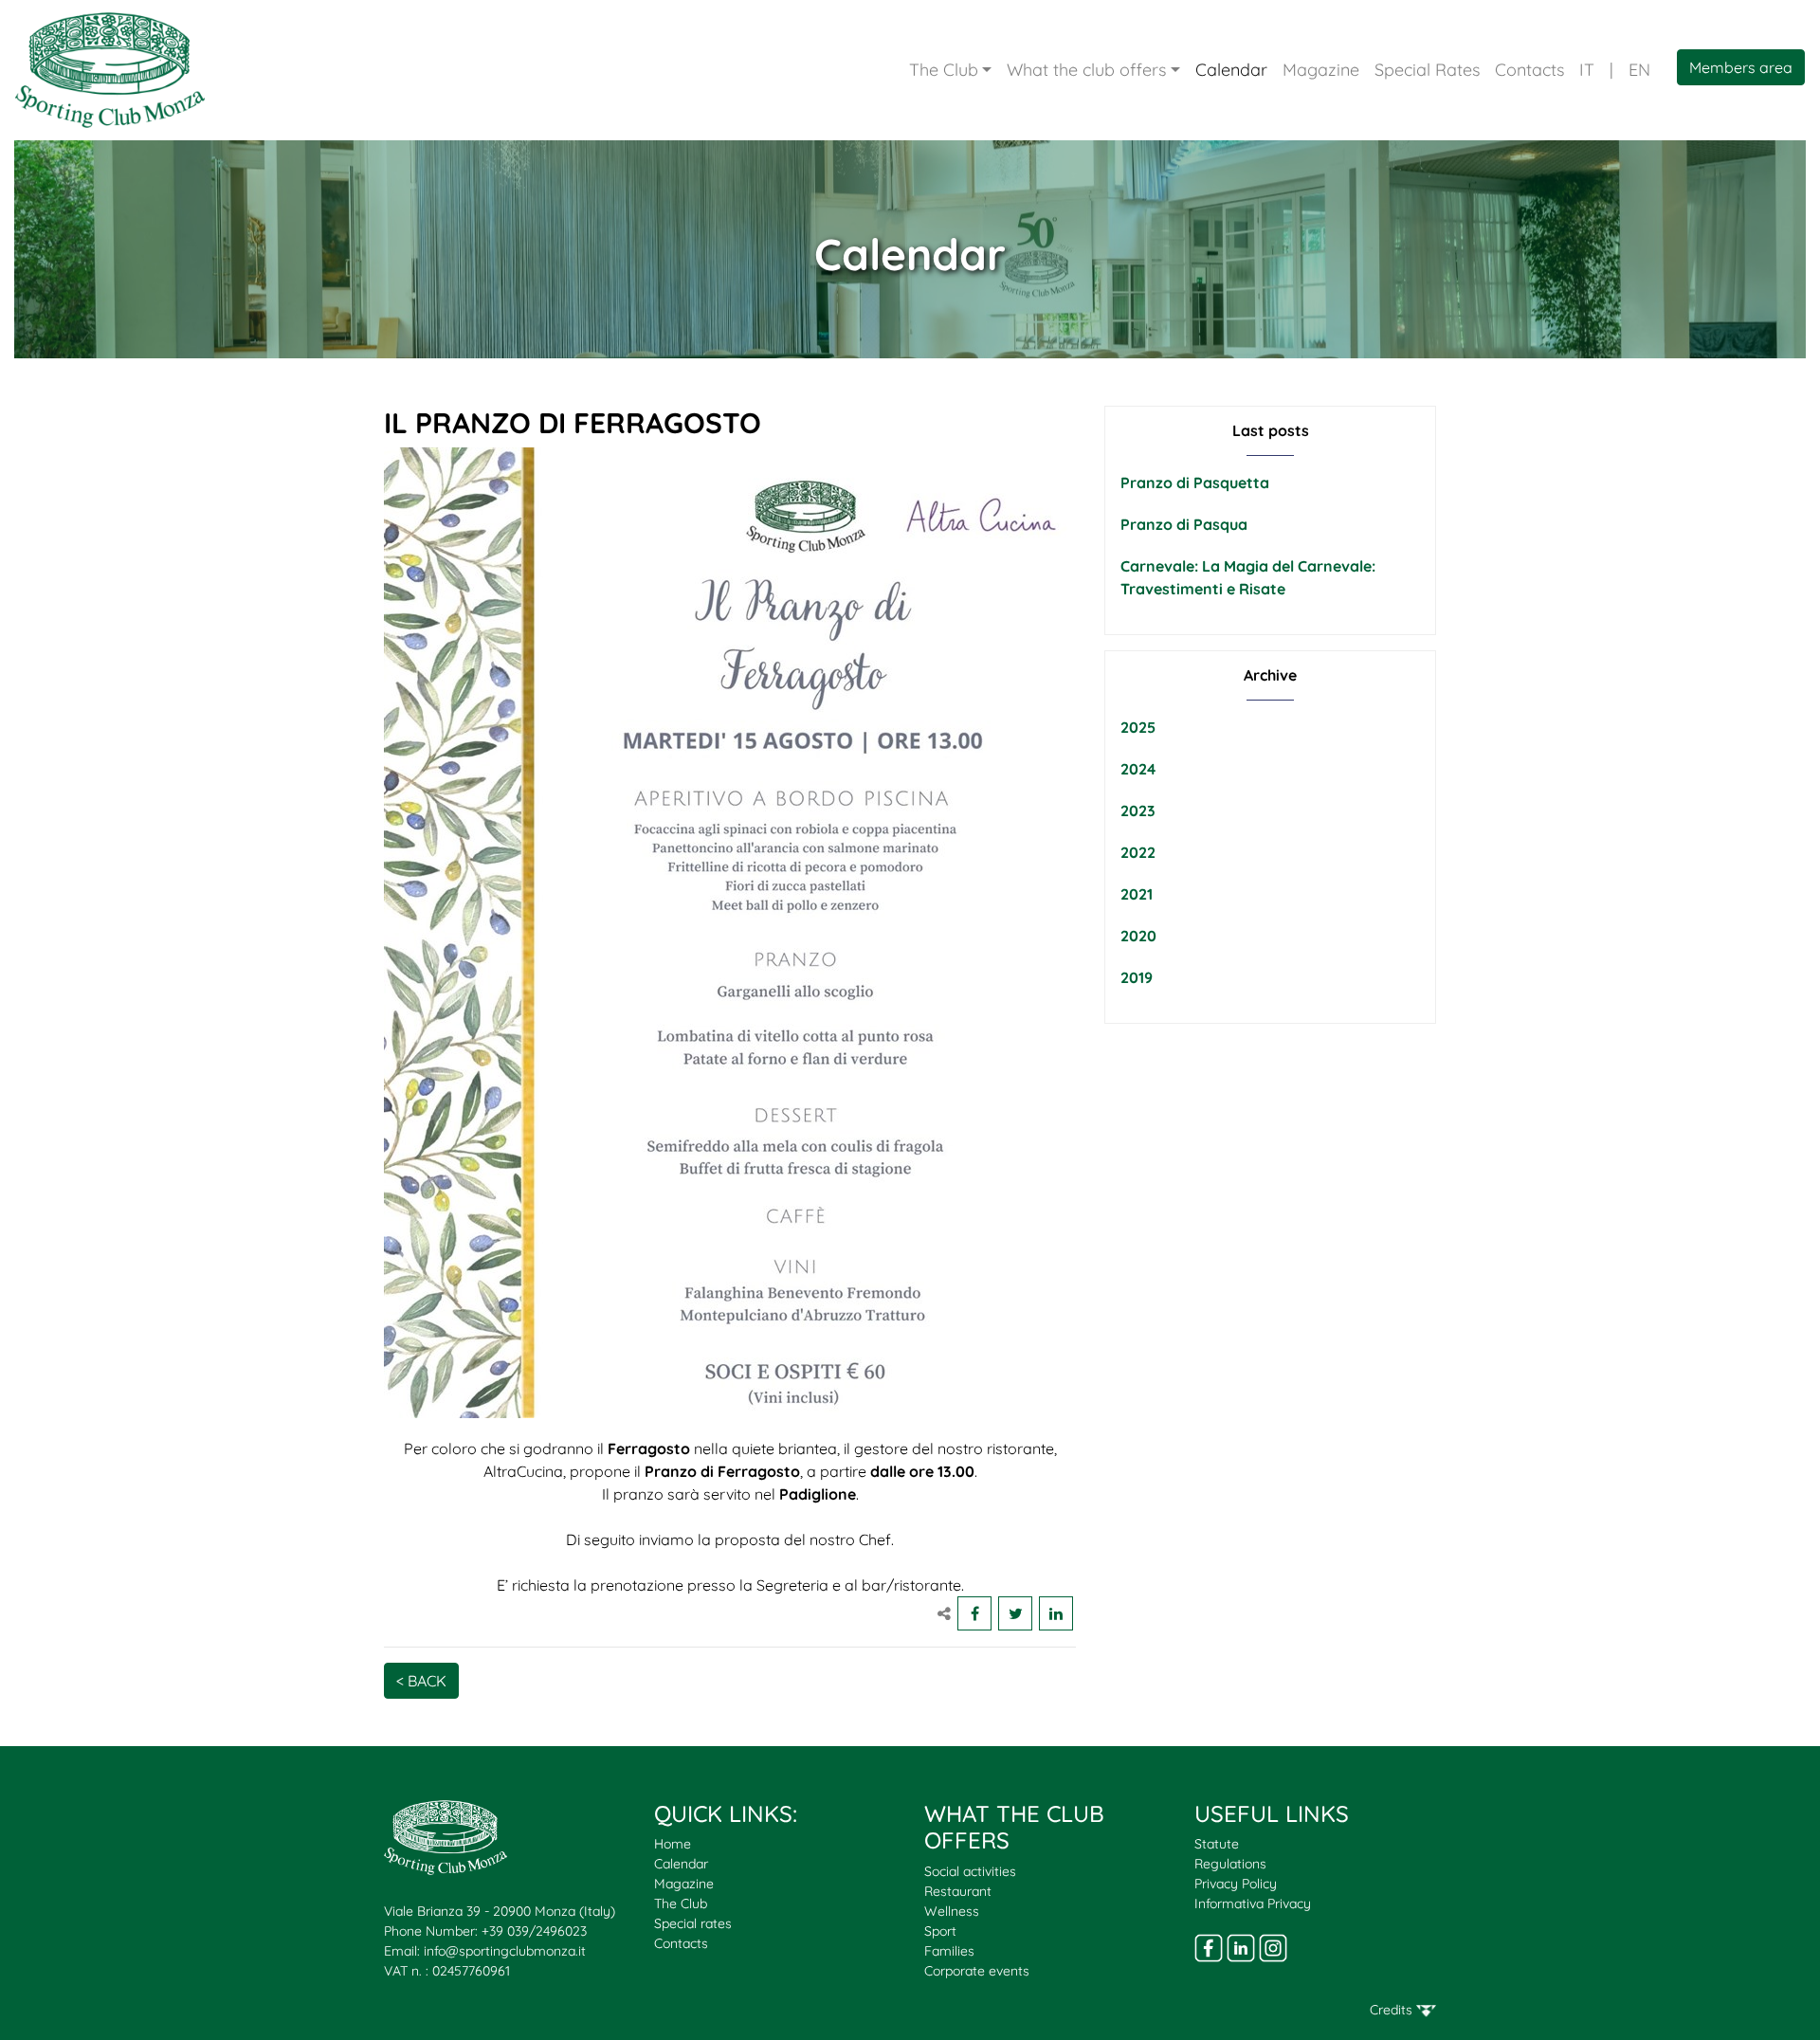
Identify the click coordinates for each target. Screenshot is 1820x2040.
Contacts (1529, 70)
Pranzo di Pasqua (1184, 524)
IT (1587, 70)
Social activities (970, 1871)
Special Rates (1427, 70)
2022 (1138, 852)
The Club (944, 70)
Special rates (693, 1923)
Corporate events (977, 1971)
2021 (1137, 894)
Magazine (1321, 70)
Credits (1393, 2010)
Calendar (1231, 70)
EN (1639, 70)
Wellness (952, 1911)
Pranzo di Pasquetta (1195, 483)
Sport (940, 1931)
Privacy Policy (1236, 1884)
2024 (1138, 769)
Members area (1741, 67)
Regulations (1230, 1864)
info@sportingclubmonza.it (505, 1951)
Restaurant (958, 1891)
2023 (1138, 811)
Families (949, 1951)
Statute (1217, 1844)
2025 (1138, 727)
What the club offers (1086, 70)
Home (673, 1844)
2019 (1137, 977)
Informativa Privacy (1253, 1903)
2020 (1138, 936)
